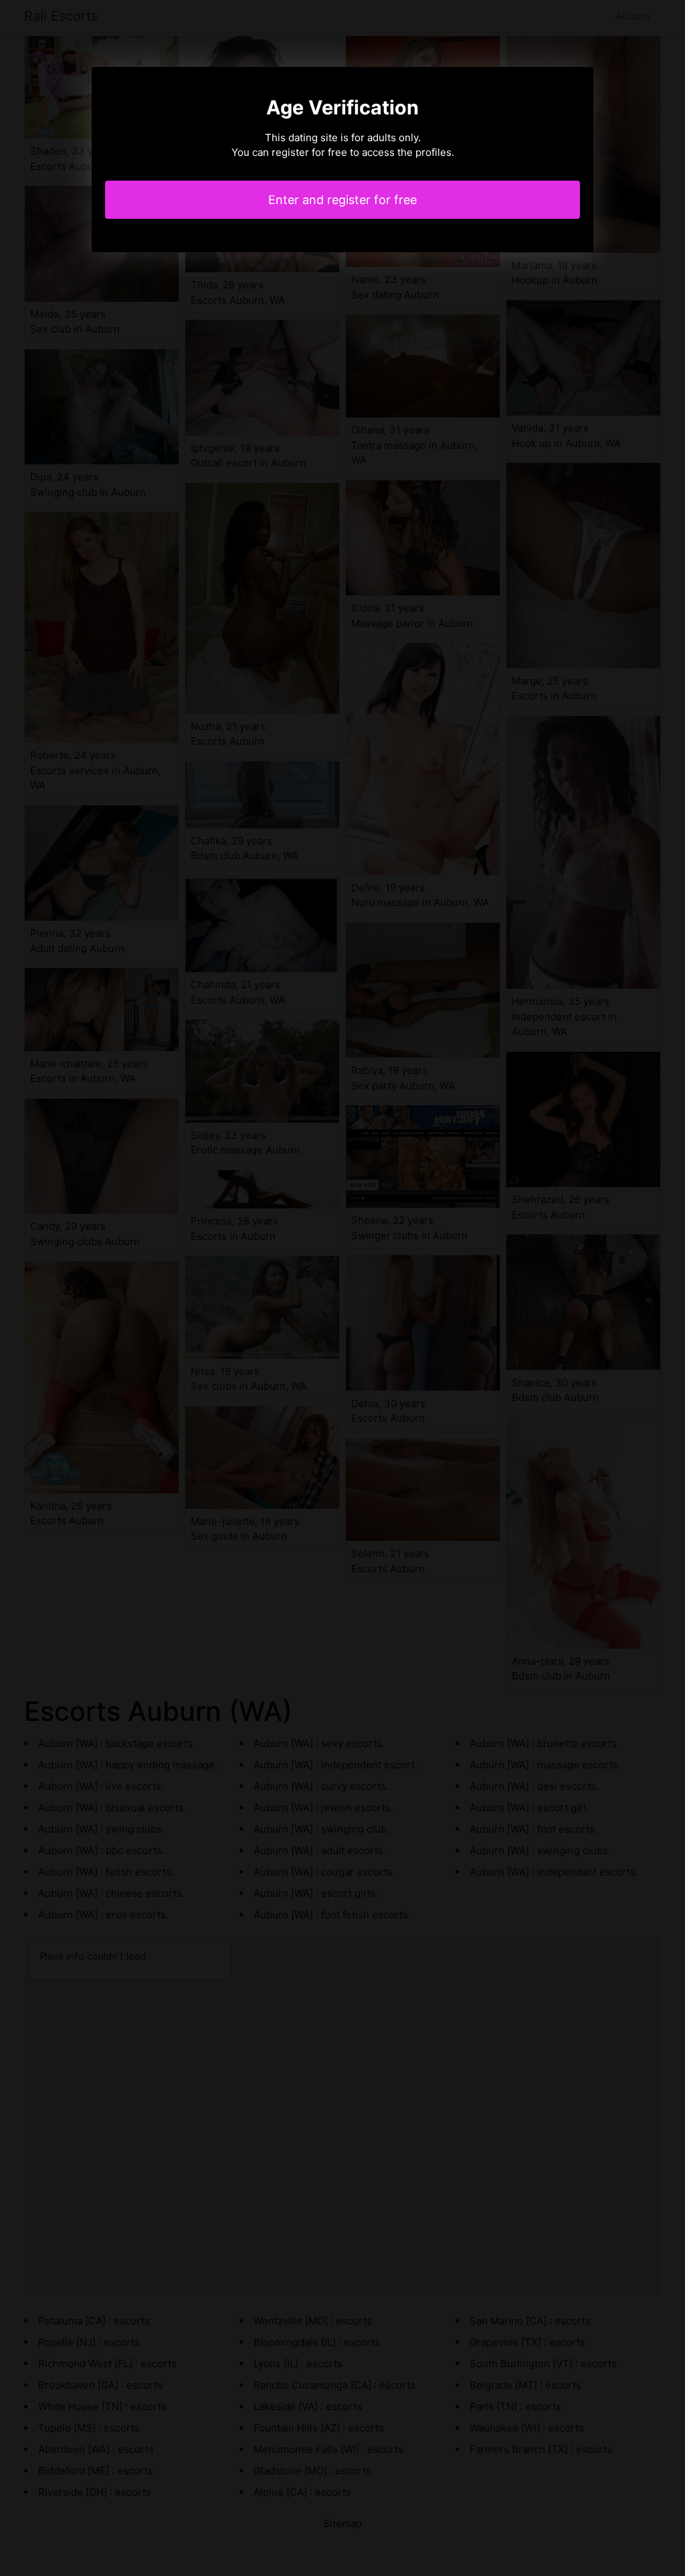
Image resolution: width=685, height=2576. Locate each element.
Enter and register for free (342, 200)
